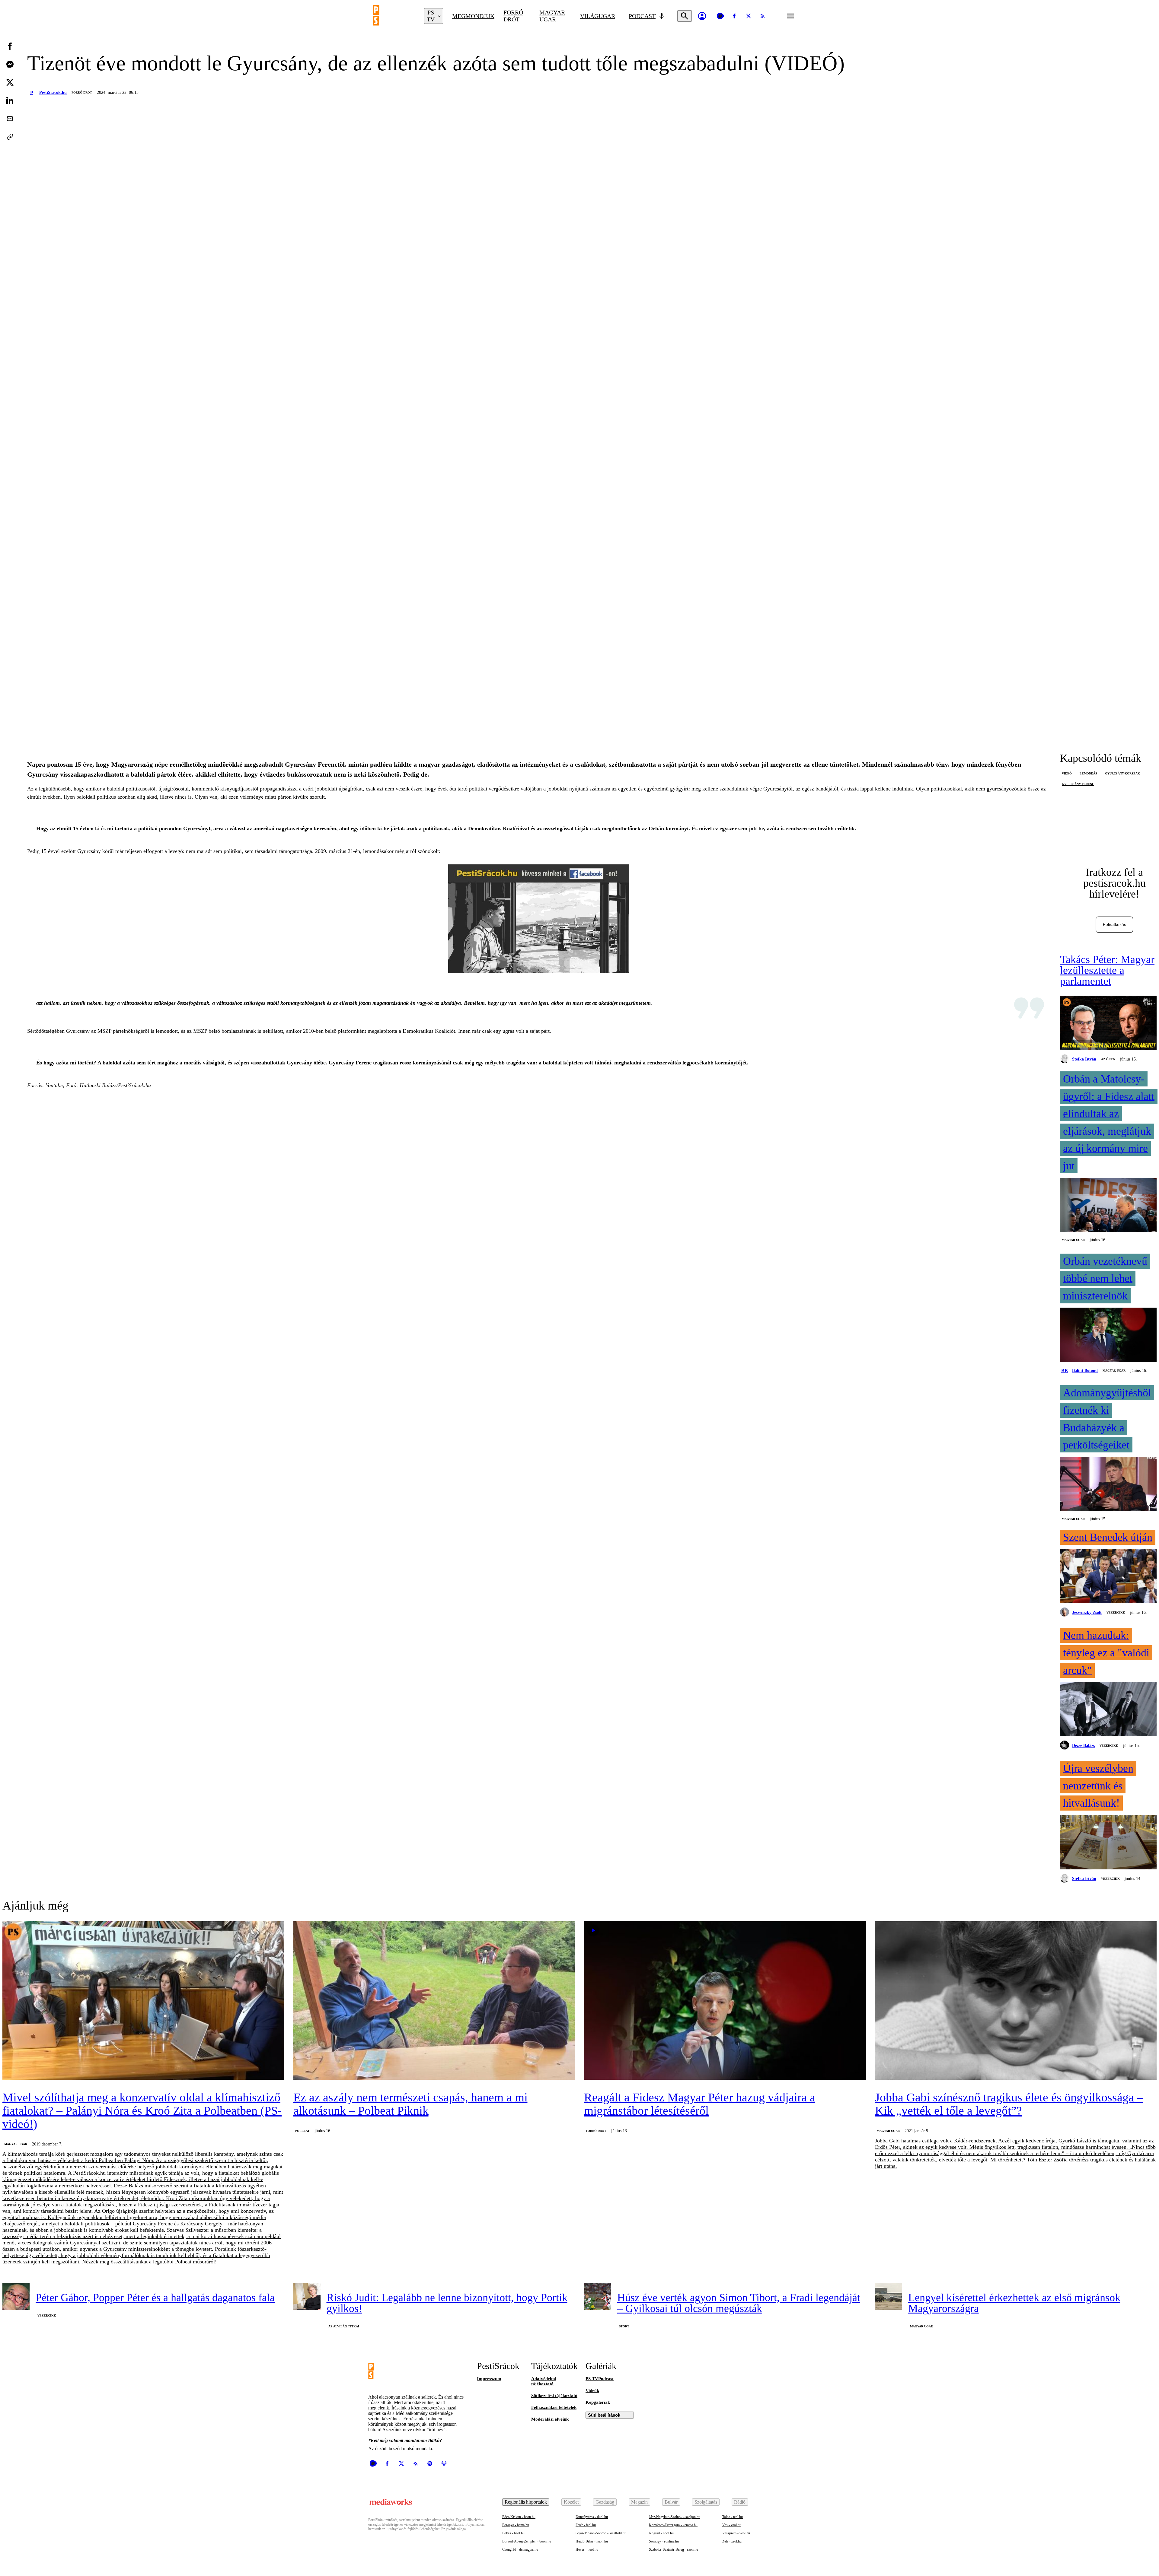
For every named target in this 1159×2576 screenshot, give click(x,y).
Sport (624, 2326)
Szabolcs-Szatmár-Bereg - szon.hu (674, 2549)
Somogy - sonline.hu (664, 2541)
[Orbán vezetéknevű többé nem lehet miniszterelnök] (1108, 1335)
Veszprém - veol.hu (736, 2533)
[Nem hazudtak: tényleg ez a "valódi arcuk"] (1108, 1710)
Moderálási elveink (550, 2419)
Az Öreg (1108, 1059)
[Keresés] (685, 16)
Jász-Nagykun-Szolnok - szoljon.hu (675, 2517)
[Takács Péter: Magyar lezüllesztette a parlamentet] (1108, 1023)
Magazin (639, 2502)
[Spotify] (430, 2463)
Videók (592, 2390)
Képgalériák (598, 2402)
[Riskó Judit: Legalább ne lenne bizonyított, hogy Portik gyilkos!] (307, 2297)
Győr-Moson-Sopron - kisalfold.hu (601, 2533)
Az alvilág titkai (344, 2326)
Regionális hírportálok (526, 2502)
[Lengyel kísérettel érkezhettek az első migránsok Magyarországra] (889, 2297)
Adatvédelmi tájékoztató (544, 2381)
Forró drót (513, 16)
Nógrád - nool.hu (661, 2533)
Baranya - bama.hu (516, 2525)
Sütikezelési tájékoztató (554, 2396)
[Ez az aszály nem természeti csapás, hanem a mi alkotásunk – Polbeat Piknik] (434, 2001)
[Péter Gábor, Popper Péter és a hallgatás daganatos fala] (16, 2297)
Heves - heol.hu (587, 2549)
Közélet (571, 2502)
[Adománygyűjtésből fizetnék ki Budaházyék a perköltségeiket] (1108, 1485)
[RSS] (763, 16)
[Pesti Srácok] (394, 16)
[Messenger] (10, 64)
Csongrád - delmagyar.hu (520, 2549)
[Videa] (720, 16)
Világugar (598, 16)
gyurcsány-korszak (1122, 773)
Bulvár (671, 2502)
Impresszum (489, 2379)
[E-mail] (10, 119)
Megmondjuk (473, 16)
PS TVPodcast (600, 2379)
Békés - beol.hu (513, 2533)
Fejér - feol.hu (586, 2525)
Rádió (740, 2502)
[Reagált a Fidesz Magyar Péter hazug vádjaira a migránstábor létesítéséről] (725, 2001)
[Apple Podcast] (444, 2463)
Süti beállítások (604, 2415)
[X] (749, 16)
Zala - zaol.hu (732, 2541)
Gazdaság (605, 2502)
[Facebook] (734, 16)
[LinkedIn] (10, 100)
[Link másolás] (10, 137)
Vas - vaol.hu (732, 2525)
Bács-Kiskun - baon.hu (519, 2517)
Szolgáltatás (706, 2502)
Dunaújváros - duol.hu (592, 2517)
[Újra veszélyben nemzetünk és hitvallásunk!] (1108, 1843)
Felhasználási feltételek (554, 2407)
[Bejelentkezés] (702, 16)
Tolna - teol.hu (733, 2517)
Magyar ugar (552, 16)
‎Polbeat (302, 2131)
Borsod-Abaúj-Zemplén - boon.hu (527, 2541)
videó (1067, 773)
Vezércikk (1116, 1612)
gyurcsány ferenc (1078, 784)
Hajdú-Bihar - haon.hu (592, 2541)
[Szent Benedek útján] (1108, 1577)
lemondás (1088, 773)
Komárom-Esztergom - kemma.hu (673, 2525)
